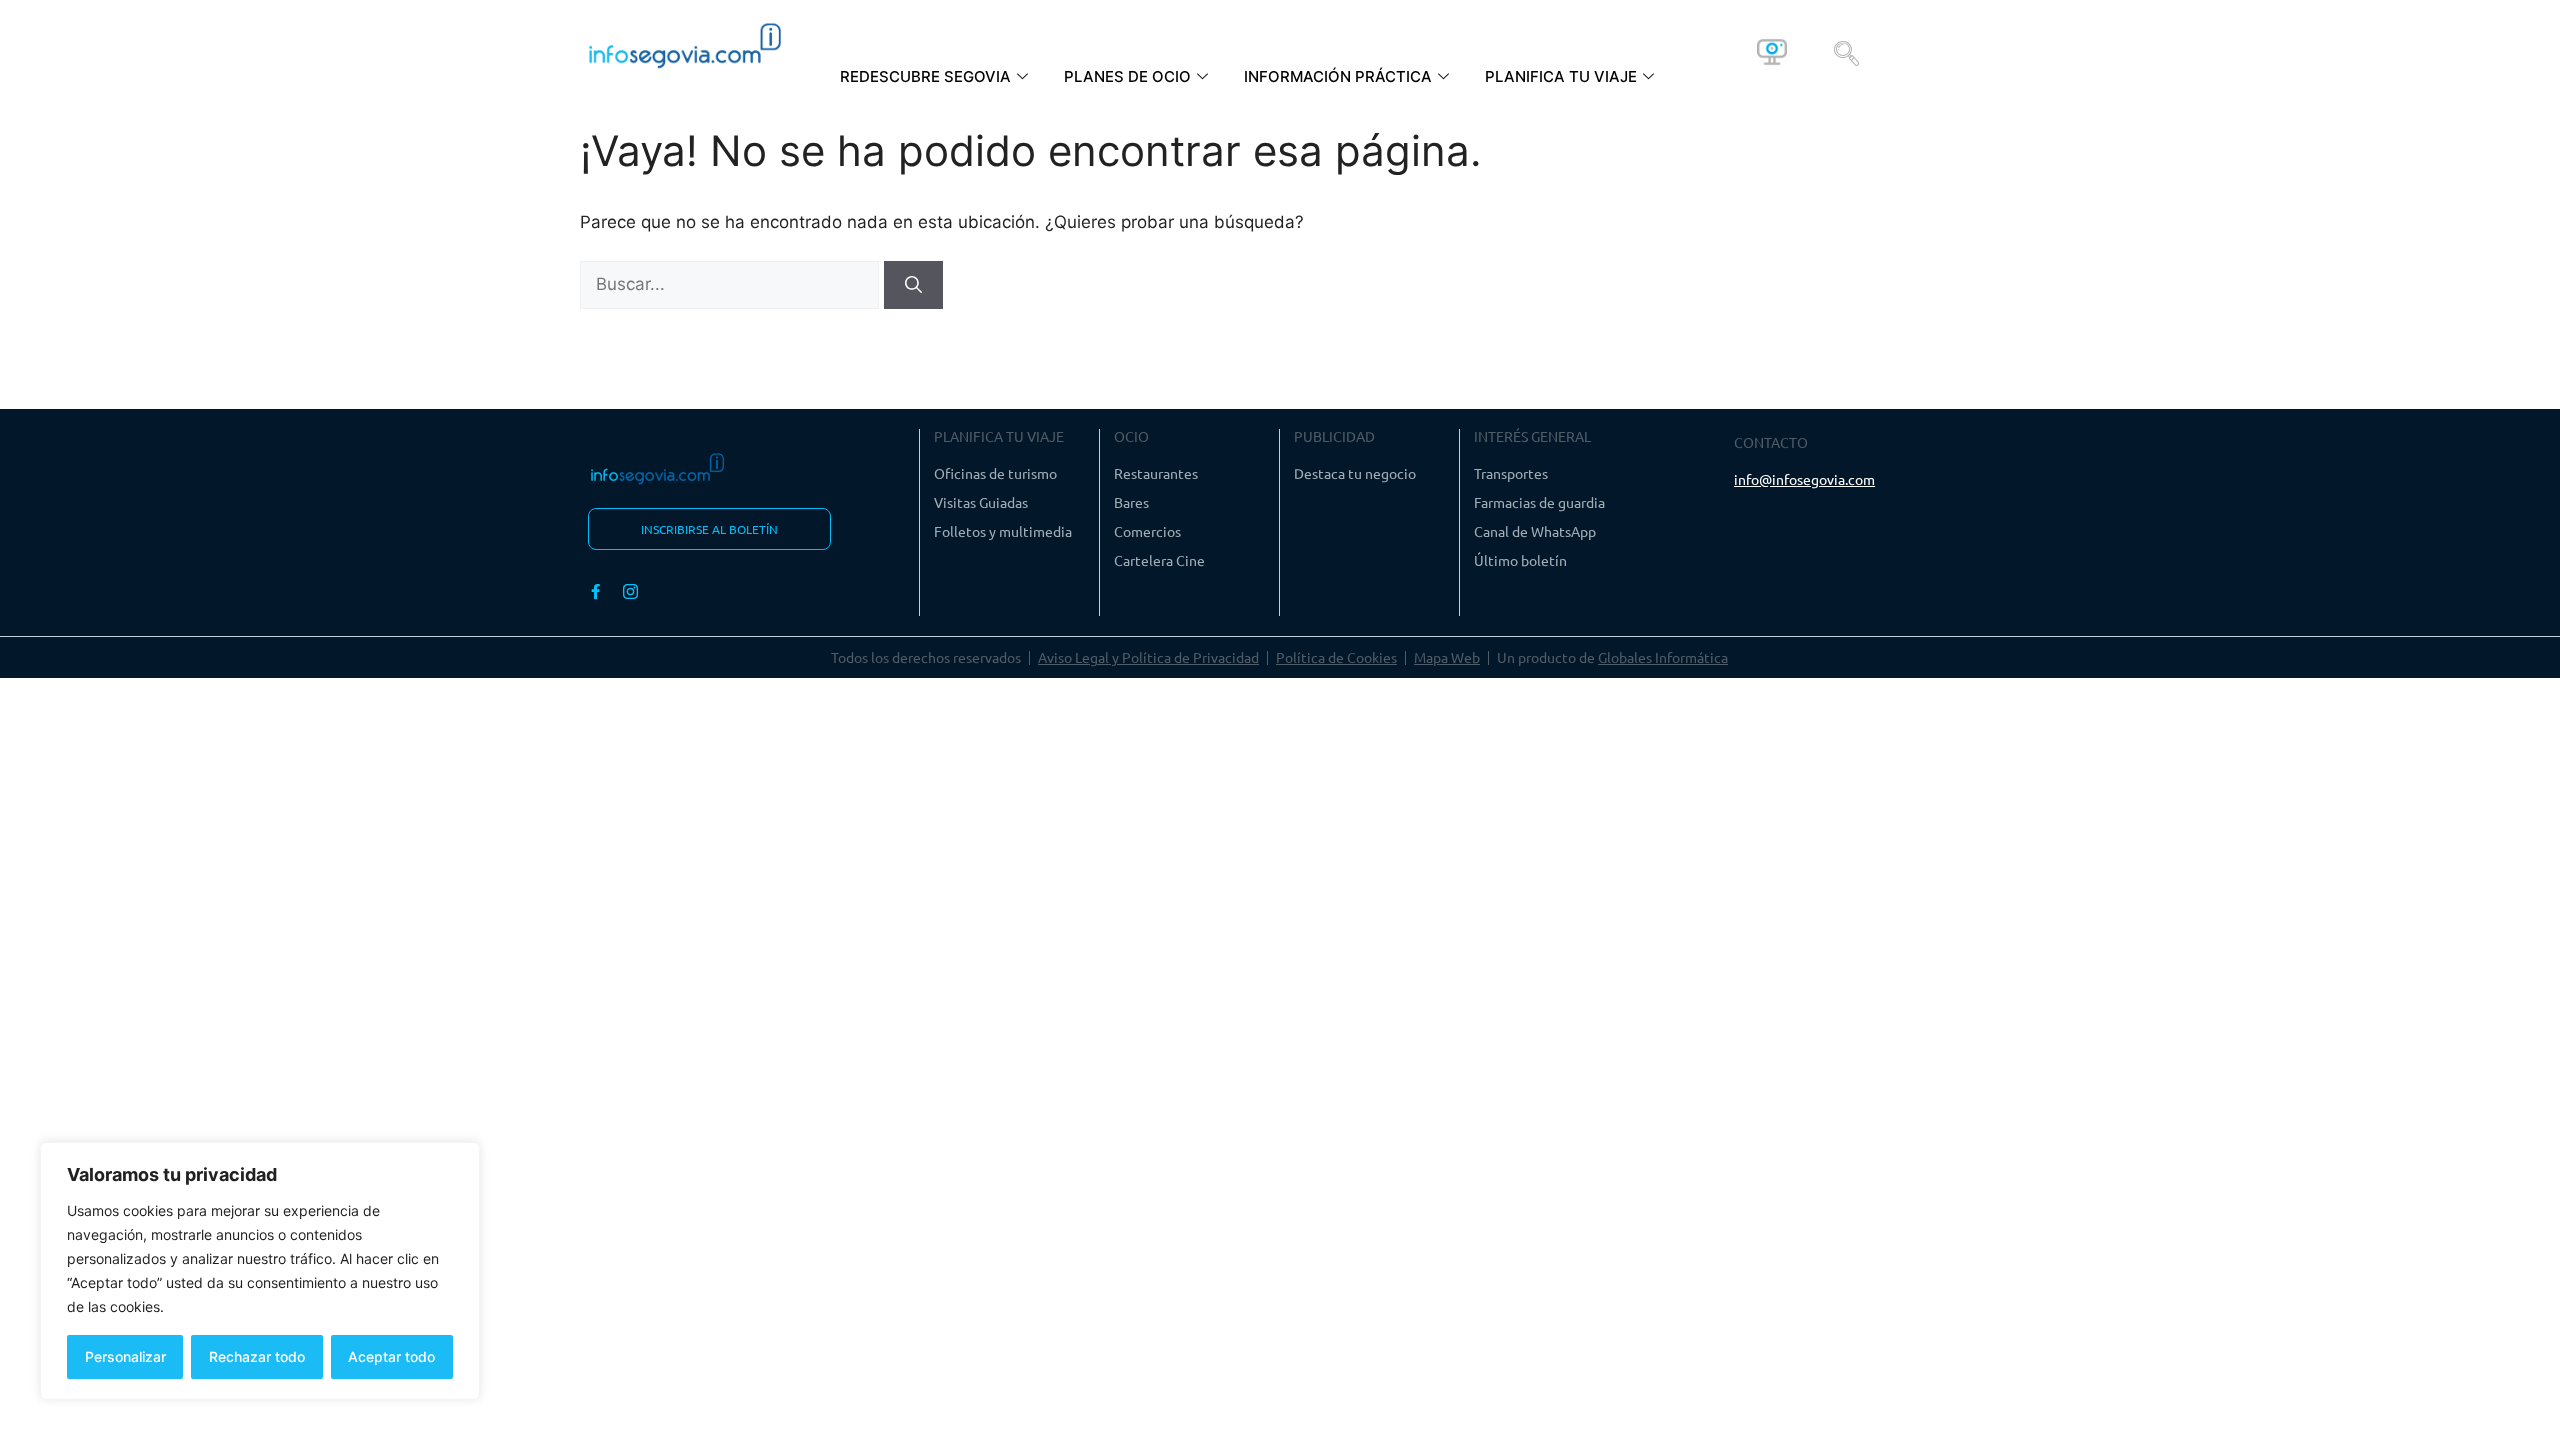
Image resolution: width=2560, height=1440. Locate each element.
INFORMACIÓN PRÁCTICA (1338, 76)
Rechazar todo (257, 1356)
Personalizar (125, 1356)
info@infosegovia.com (1804, 479)
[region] (260, 1271)
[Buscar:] (732, 284)
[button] (1846, 52)
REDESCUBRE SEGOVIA (925, 76)
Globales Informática (1663, 657)
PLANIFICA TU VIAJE (1561, 76)
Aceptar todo (391, 1356)
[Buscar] (913, 285)
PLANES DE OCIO (1127, 76)
